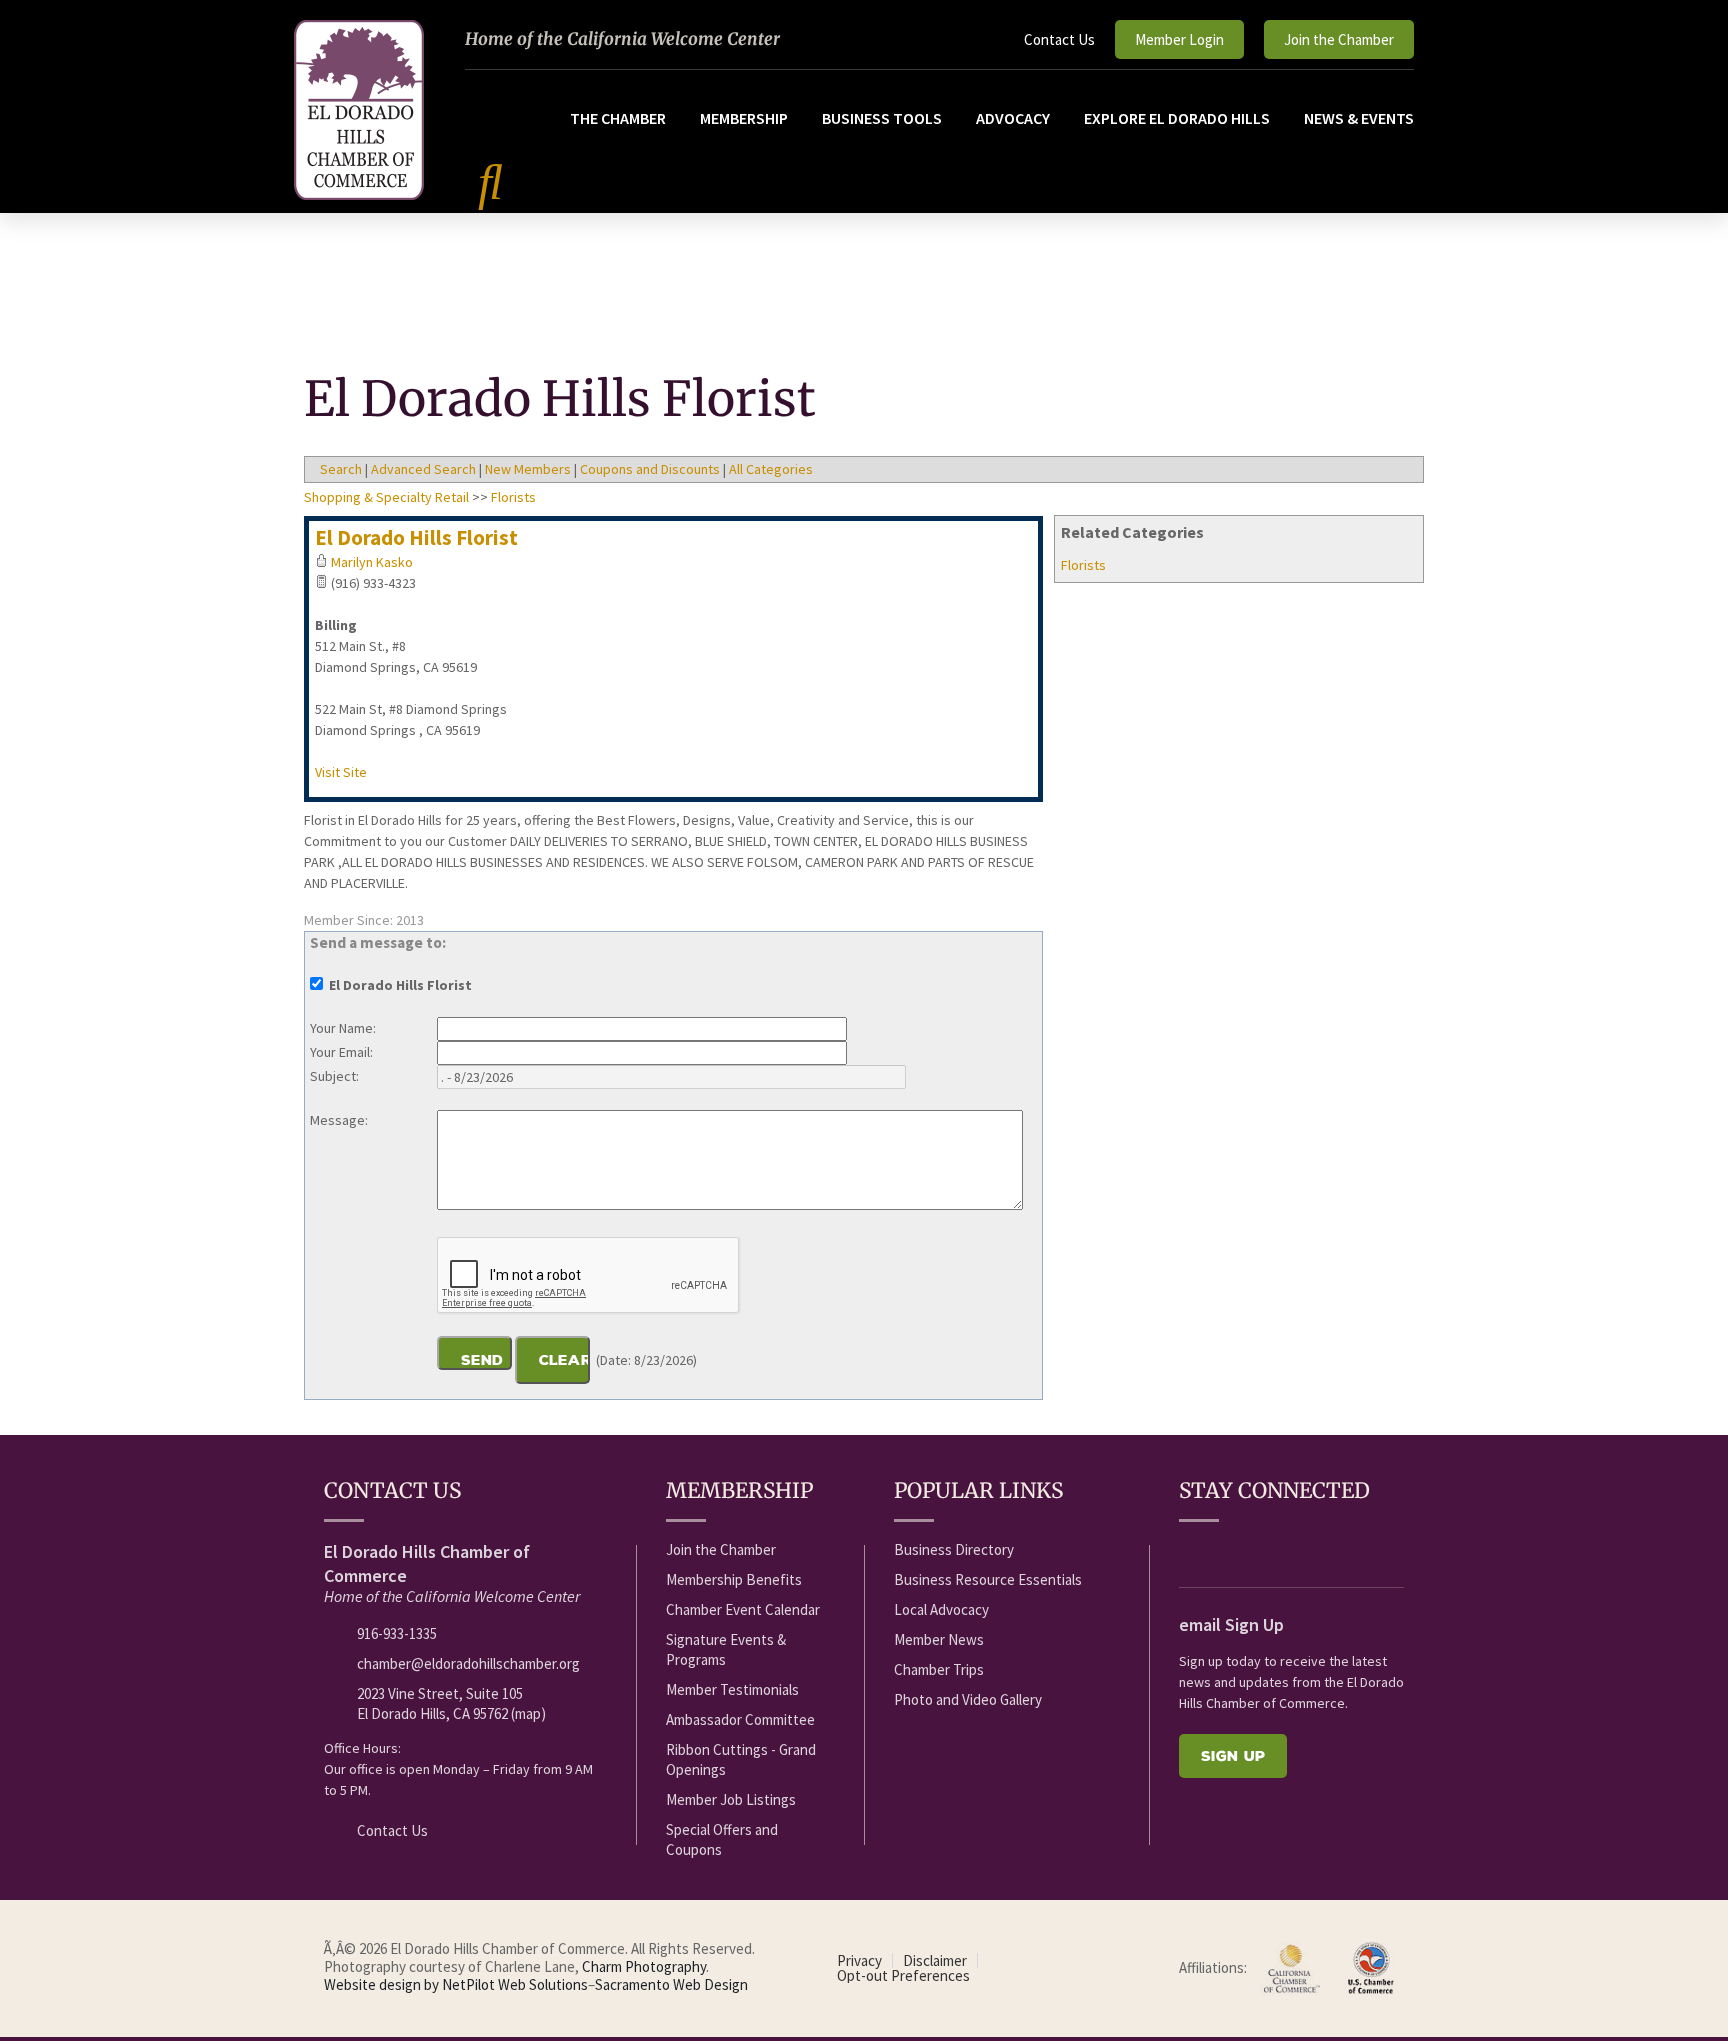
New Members (528, 469)
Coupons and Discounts (650, 469)
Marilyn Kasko (372, 562)
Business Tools (882, 118)
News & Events (1359, 118)
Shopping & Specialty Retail (386, 497)
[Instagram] (1338, 1551)
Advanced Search (423, 469)
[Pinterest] (1375, 1551)
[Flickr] (1301, 1551)
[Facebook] (1190, 1551)
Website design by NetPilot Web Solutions (456, 1984)
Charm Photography (644, 1966)
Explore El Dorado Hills (1177, 118)
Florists (1083, 565)
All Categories (771, 469)
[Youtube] (1227, 1551)
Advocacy (1013, 118)
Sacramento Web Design (671, 1984)
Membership (744, 118)
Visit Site (341, 772)
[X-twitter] (1264, 1551)
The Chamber (618, 118)
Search (341, 469)
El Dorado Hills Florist (416, 537)
